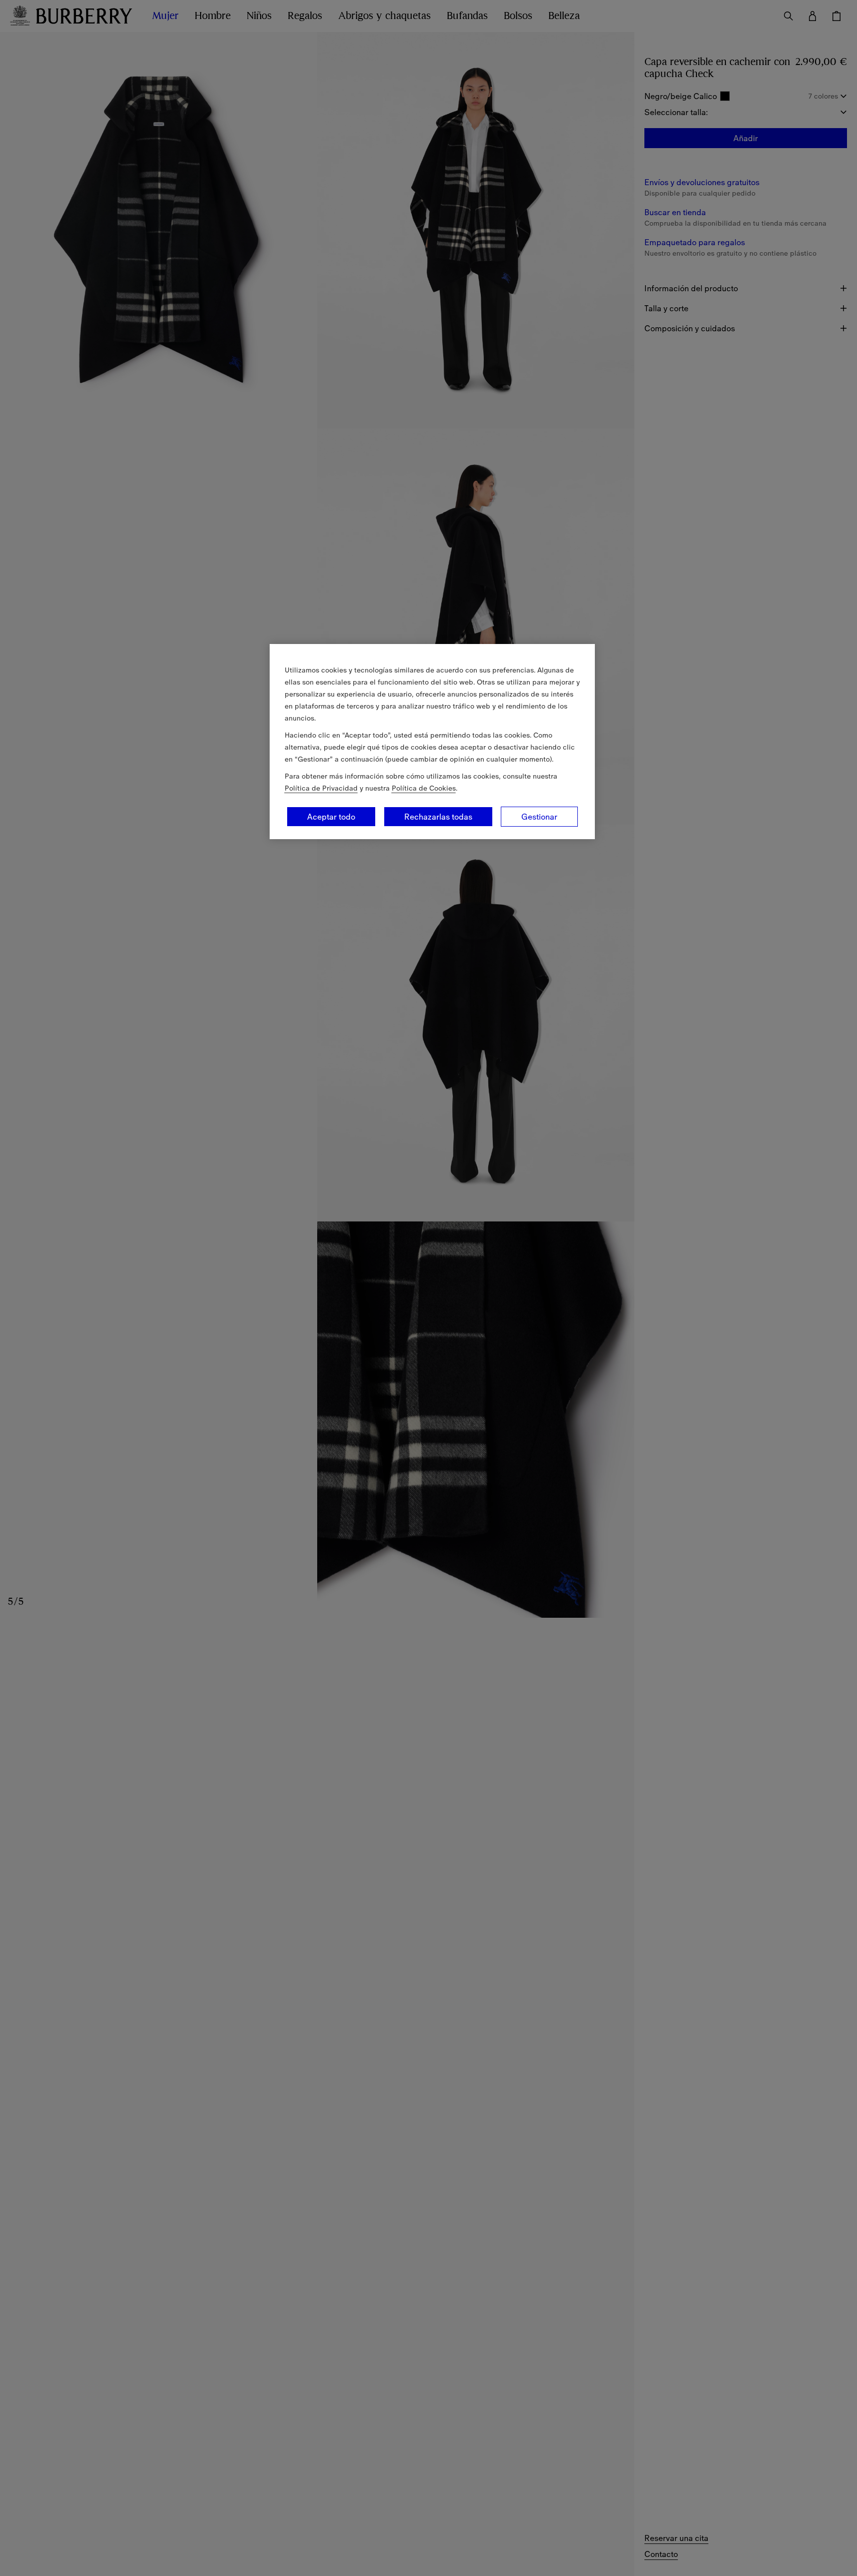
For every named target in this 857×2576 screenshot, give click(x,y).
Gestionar (539, 817)
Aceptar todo (331, 817)
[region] (432, 742)
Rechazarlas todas (438, 817)
